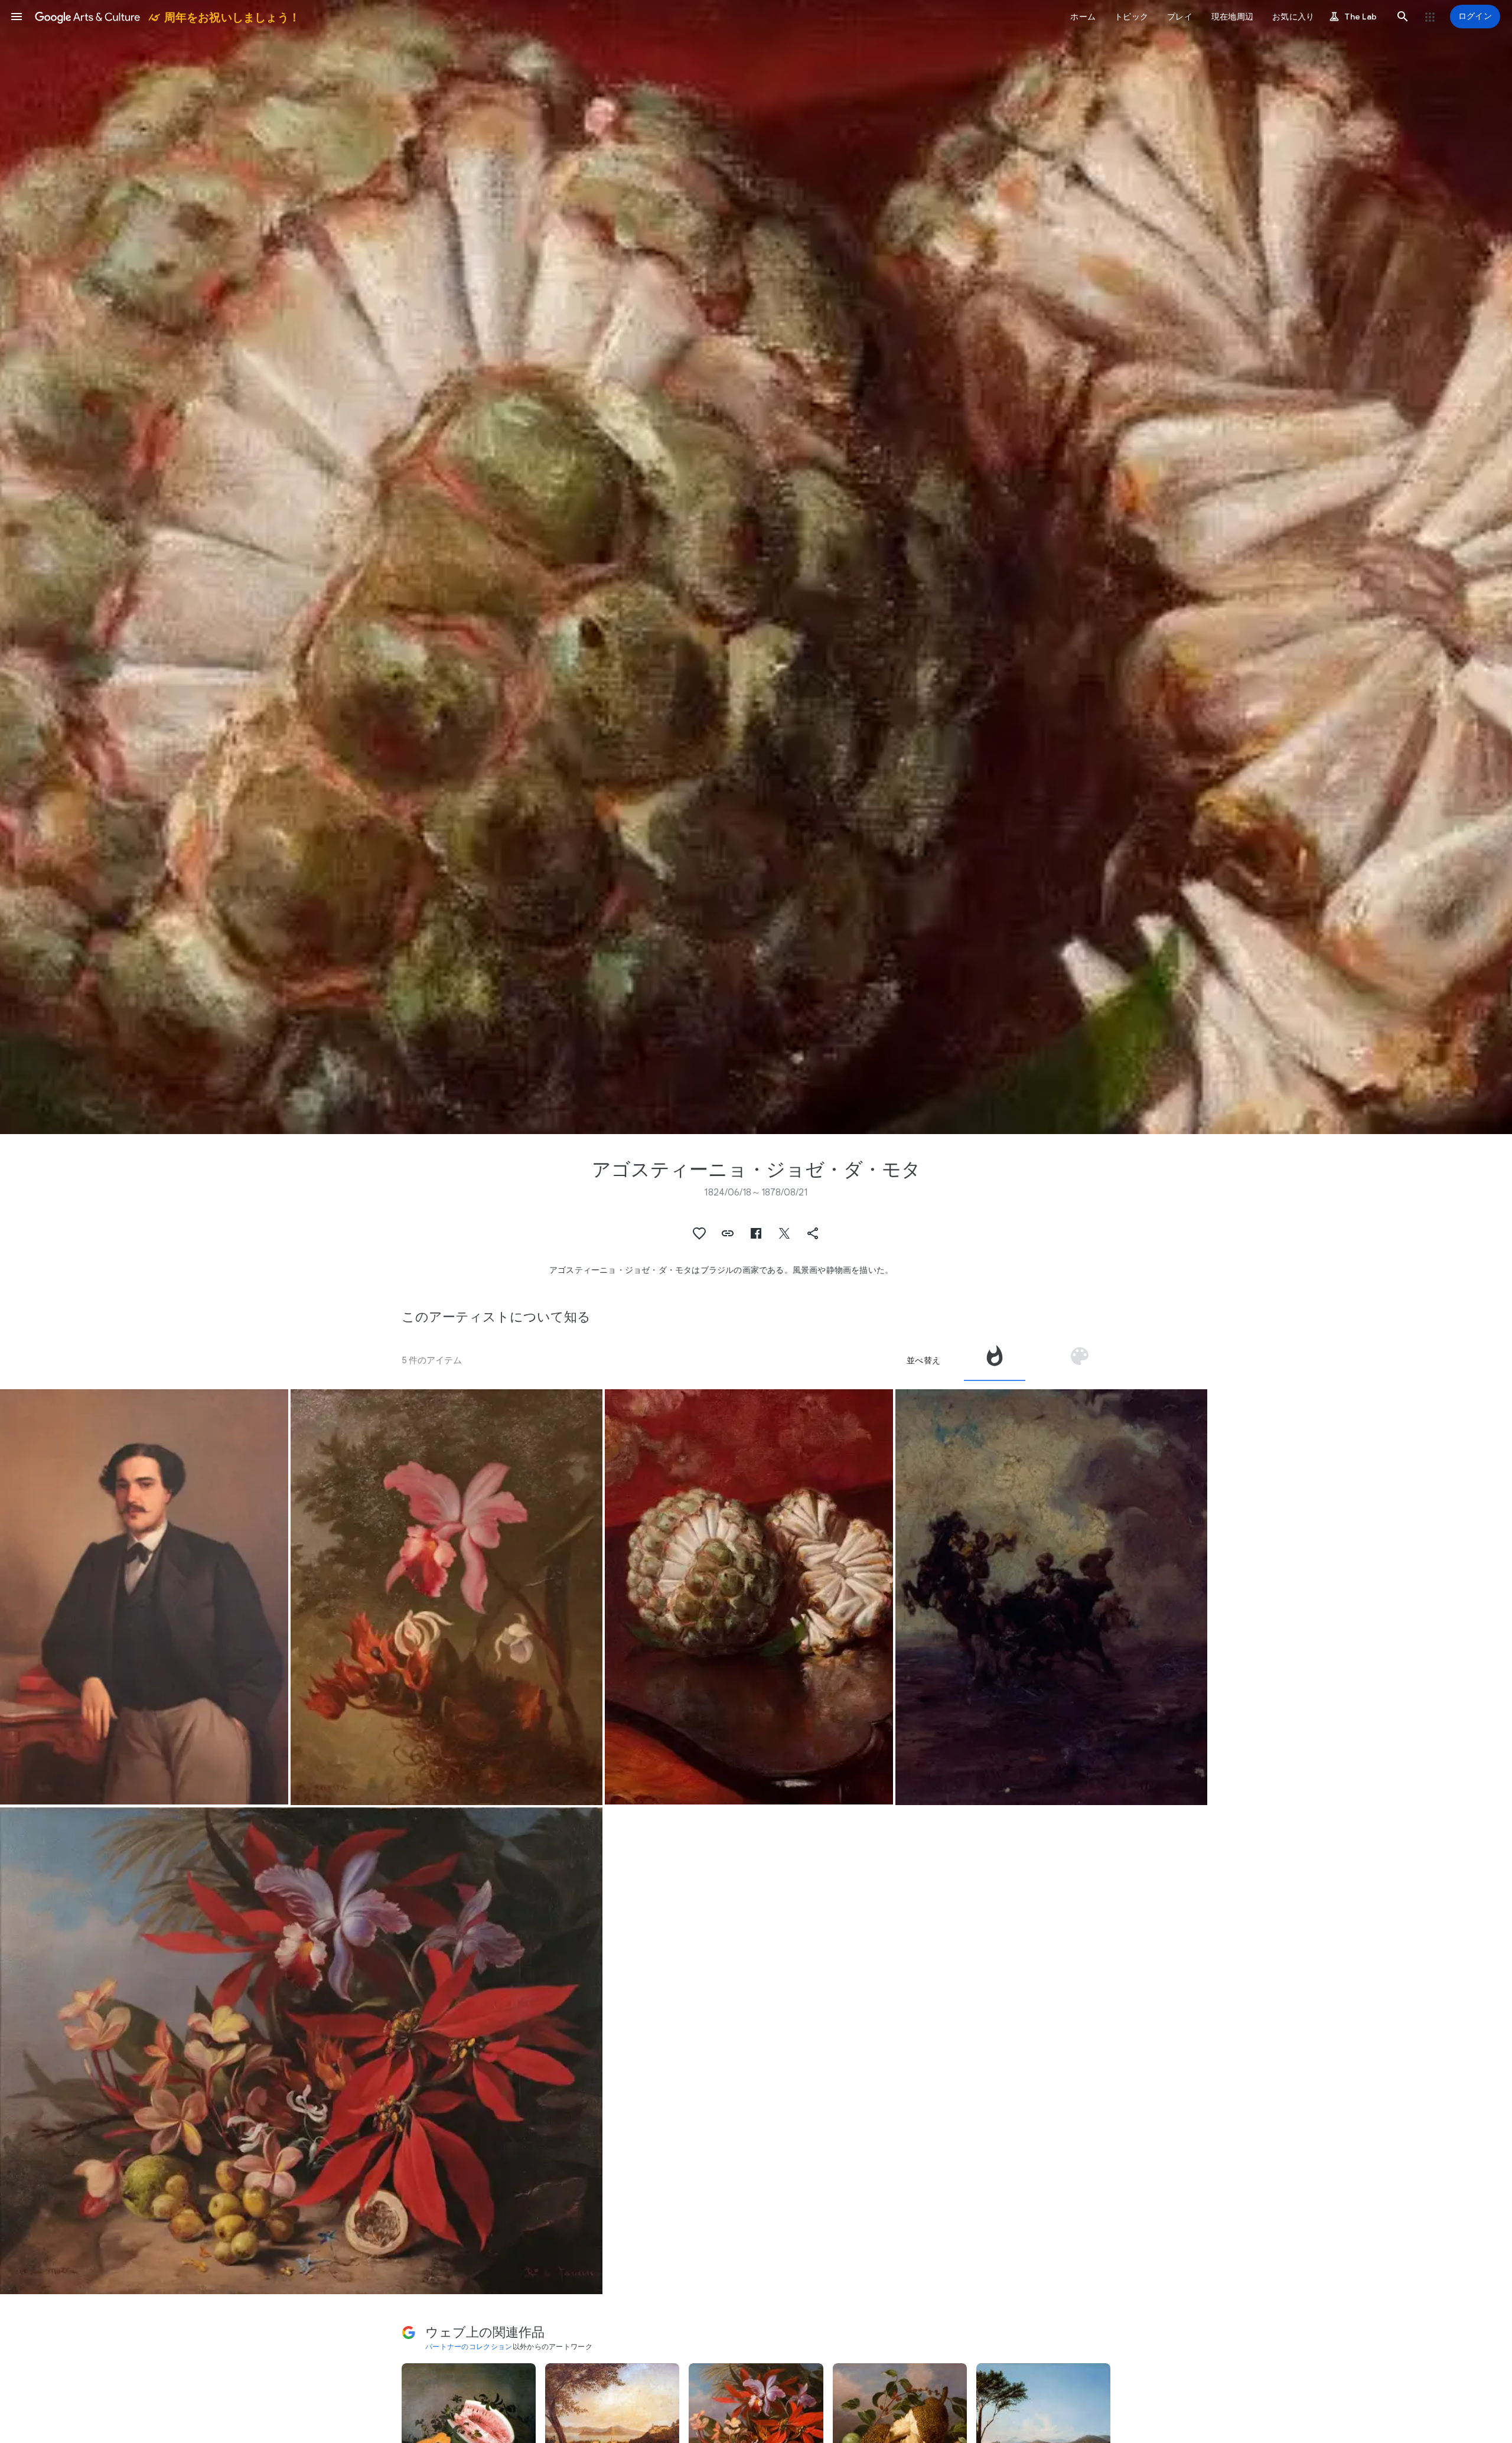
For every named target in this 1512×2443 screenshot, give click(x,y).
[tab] (995, 1360)
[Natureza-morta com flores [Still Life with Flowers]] (301, 2051)
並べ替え (923, 1360)
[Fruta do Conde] (749, 1597)
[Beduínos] (1051, 1597)
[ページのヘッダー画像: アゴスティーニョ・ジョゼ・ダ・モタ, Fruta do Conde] (756, 567)
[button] (17, 17)
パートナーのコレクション (469, 2346)
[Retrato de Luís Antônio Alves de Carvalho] (144, 1597)
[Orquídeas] (447, 1597)
